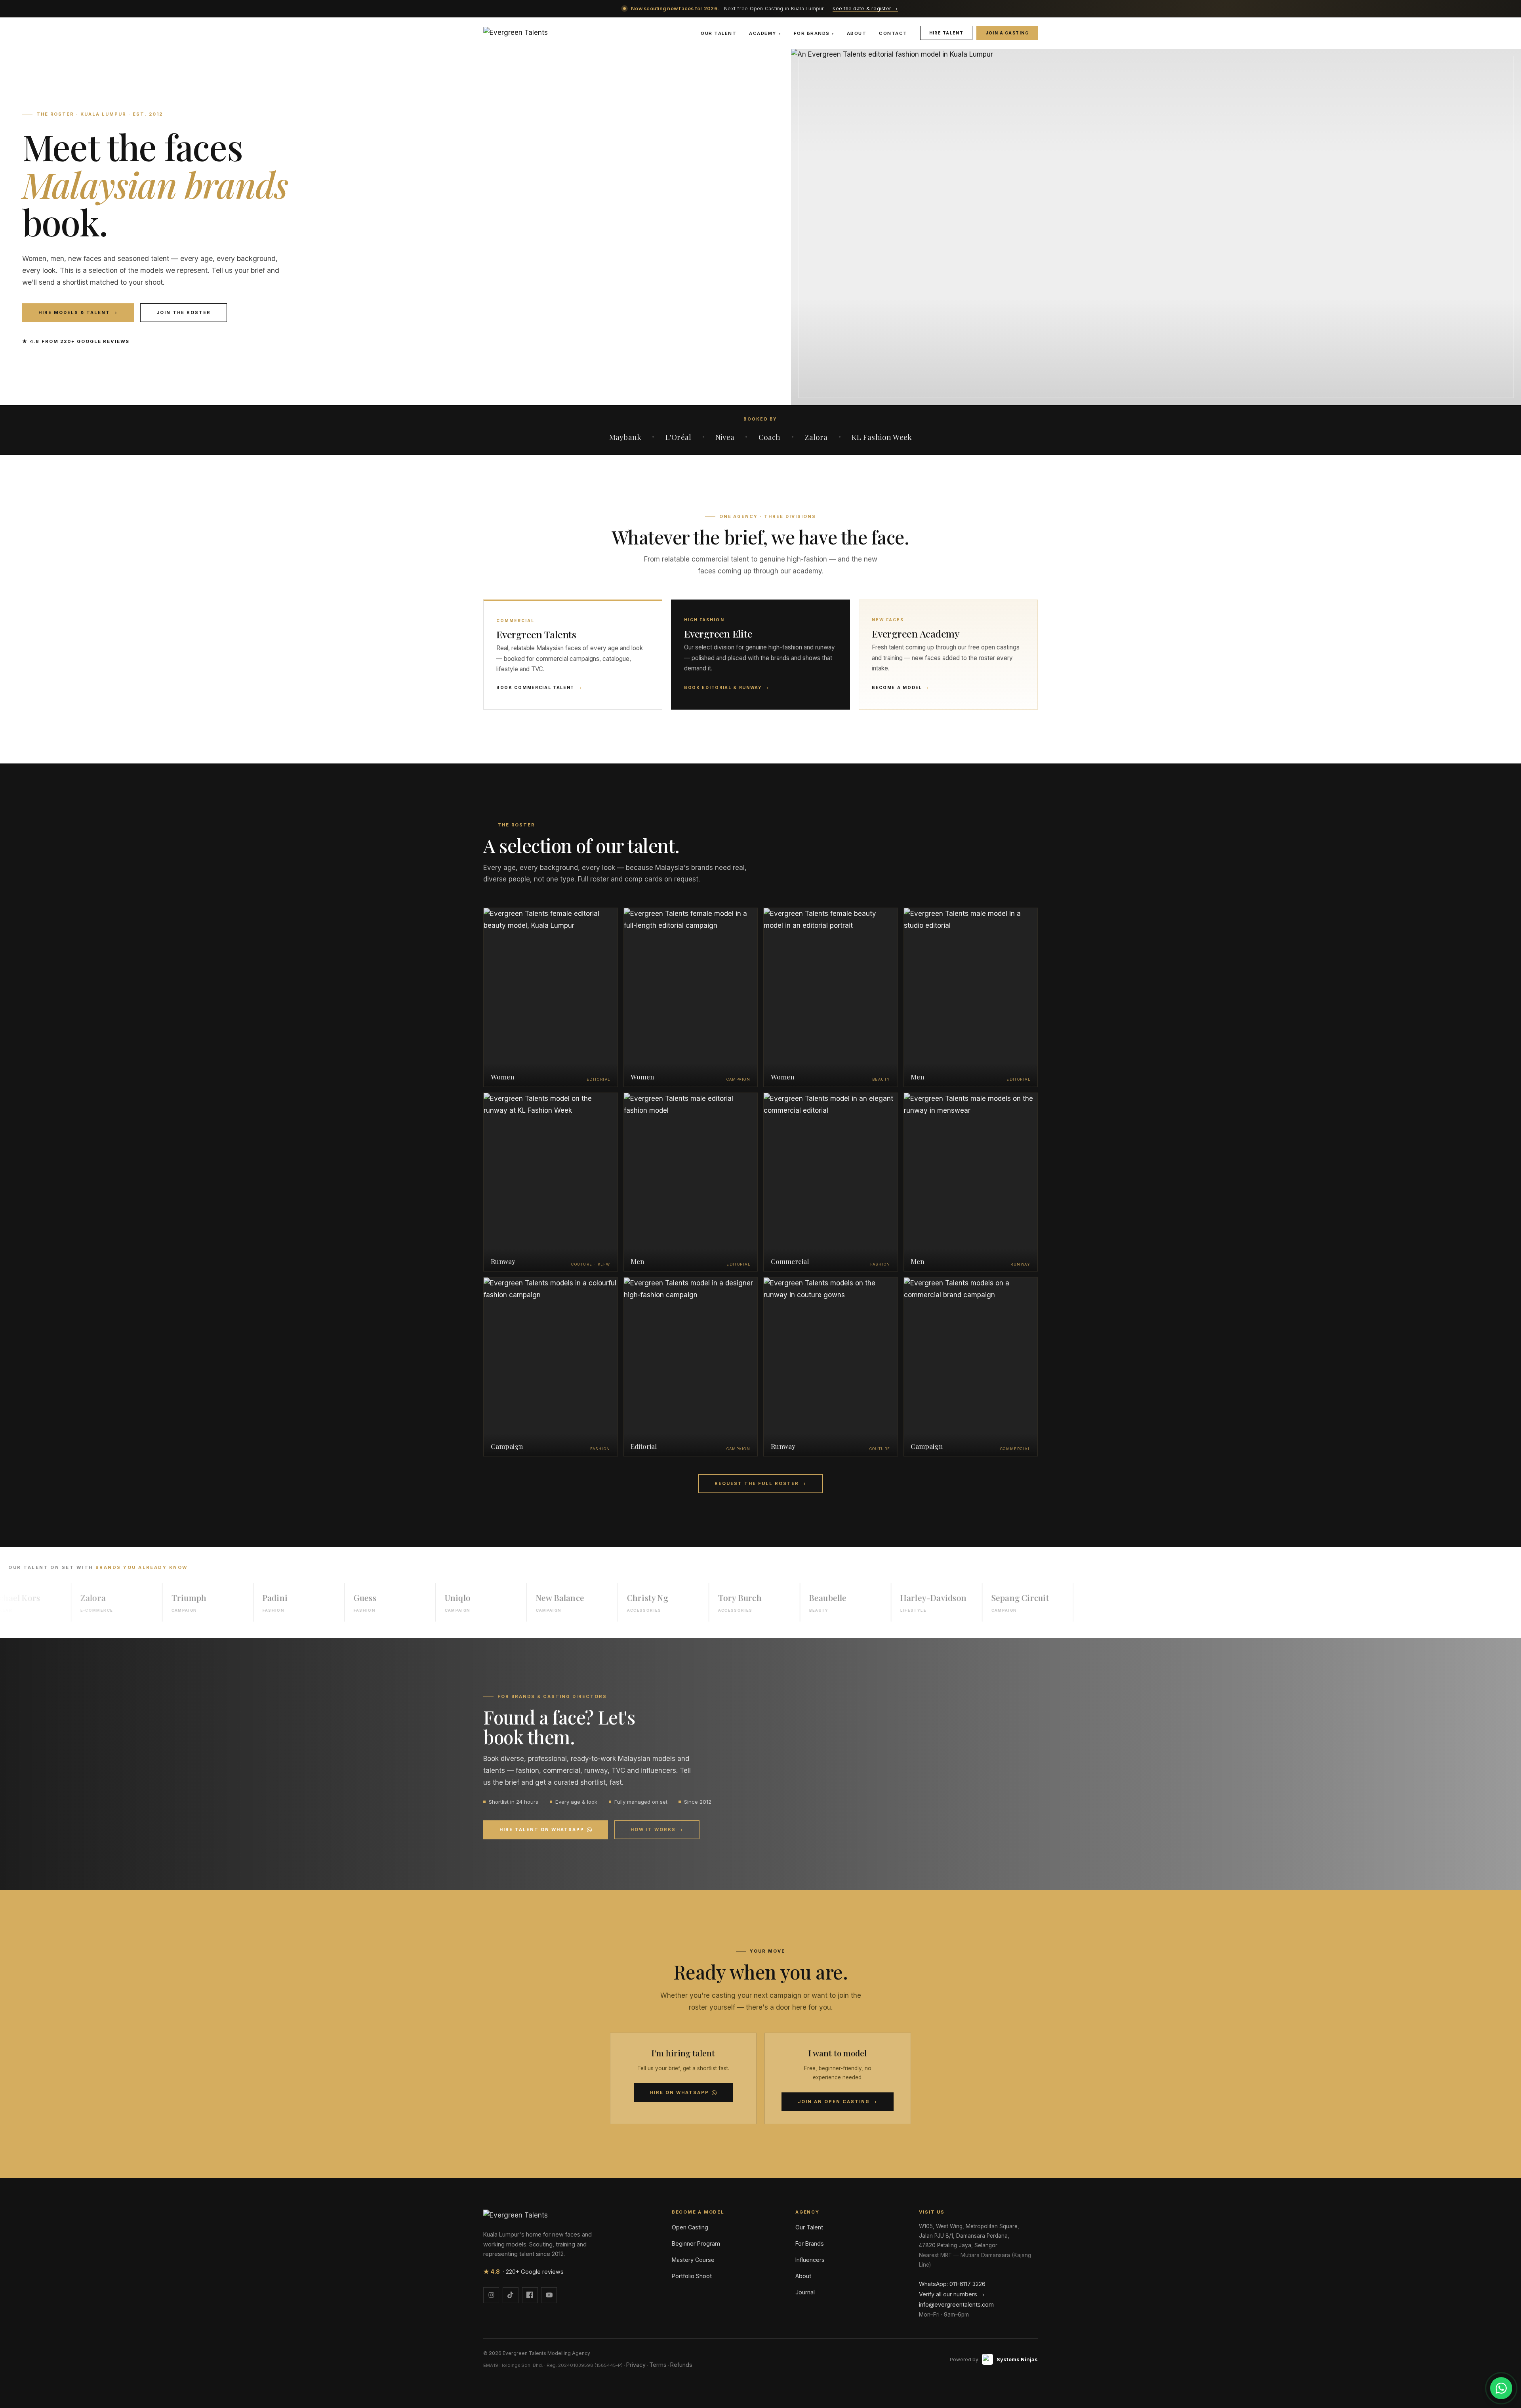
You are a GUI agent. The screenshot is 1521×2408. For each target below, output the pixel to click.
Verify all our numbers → (952, 2294)
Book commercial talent (539, 688)
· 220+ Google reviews (523, 2272)
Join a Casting (1007, 33)
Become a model (901, 688)
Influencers (810, 2260)
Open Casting (690, 2227)
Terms (658, 2365)
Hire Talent (946, 33)
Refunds (681, 2365)
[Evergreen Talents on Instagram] (491, 2295)
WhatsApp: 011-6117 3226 (952, 2284)
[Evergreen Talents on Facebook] (530, 2295)
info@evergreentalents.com (956, 2304)
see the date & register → (865, 9)
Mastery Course (693, 2260)
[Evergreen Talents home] (516, 33)
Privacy (636, 2365)
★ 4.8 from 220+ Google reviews (76, 341)
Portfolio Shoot (692, 2276)
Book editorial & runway (727, 688)
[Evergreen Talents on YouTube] (549, 2295)
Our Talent (719, 33)
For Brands (814, 33)
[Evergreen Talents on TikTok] (511, 2295)
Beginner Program (696, 2243)
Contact (893, 33)
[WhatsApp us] (1501, 2388)
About (857, 33)
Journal (805, 2292)
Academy (765, 33)
